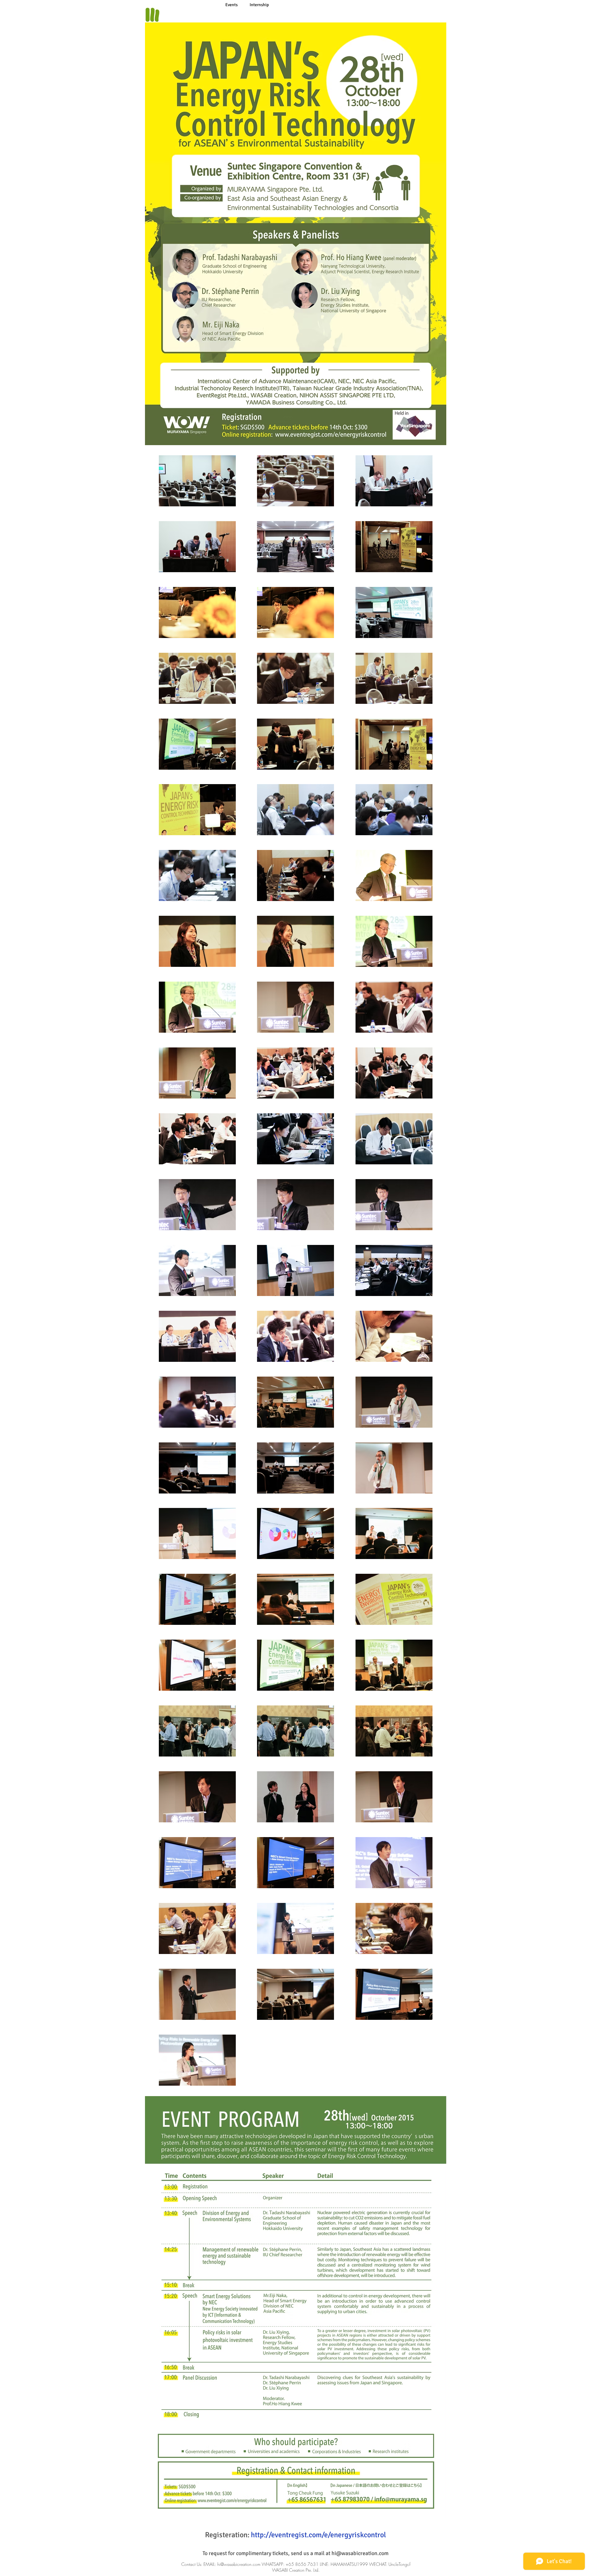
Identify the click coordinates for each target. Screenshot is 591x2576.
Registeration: (295, 2535)
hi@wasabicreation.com (360, 2553)
